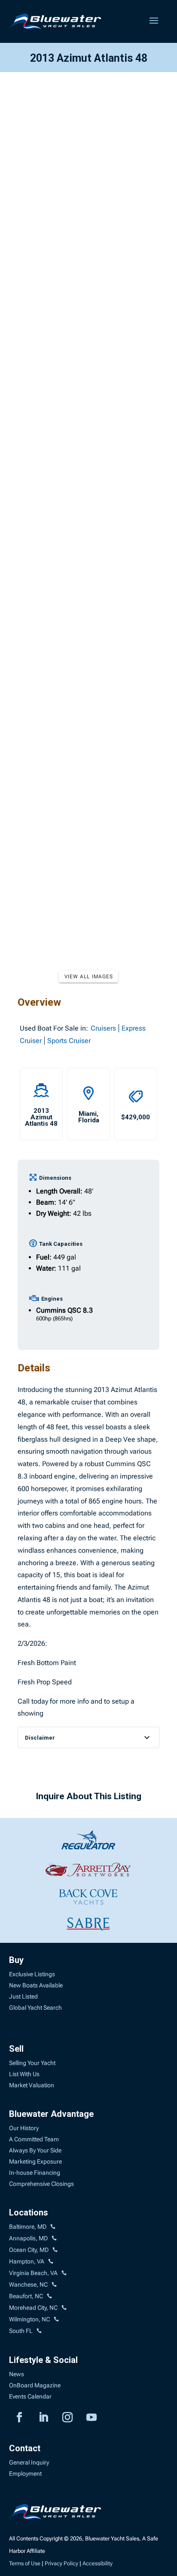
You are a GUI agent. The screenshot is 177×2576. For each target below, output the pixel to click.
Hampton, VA (27, 2261)
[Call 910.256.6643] (56, 2320)
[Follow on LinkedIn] (43, 2417)
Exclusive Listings (32, 1974)
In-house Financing (35, 2173)
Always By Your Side (35, 2150)
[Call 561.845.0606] (39, 2331)
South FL (21, 2331)
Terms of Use (25, 2563)
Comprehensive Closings (41, 2184)
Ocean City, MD (29, 2250)
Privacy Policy (61, 2563)
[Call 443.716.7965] (54, 2239)
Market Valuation (32, 2085)
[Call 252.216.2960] (54, 2285)
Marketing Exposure (35, 2161)
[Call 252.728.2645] (49, 2296)
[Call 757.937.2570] (64, 2273)
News (17, 2374)
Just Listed (23, 1996)
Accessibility (98, 2563)
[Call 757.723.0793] (51, 2262)
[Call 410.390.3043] (55, 2250)
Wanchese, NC (28, 2284)
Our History (24, 2128)
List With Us (24, 2074)
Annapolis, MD (28, 2238)
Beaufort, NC (26, 2296)
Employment (25, 2474)
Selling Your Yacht (32, 2063)
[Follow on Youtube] (92, 2417)
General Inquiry (29, 2462)
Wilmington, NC (29, 2319)
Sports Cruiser (69, 1041)
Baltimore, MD (28, 2227)
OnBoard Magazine (35, 2385)
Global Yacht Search (35, 2008)
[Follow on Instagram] (67, 2417)
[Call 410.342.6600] (53, 2227)
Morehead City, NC (33, 2308)
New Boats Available (36, 1985)
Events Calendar (30, 2396)
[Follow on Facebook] (19, 2417)
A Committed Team (34, 2139)
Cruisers (103, 1028)
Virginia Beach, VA (33, 2273)
